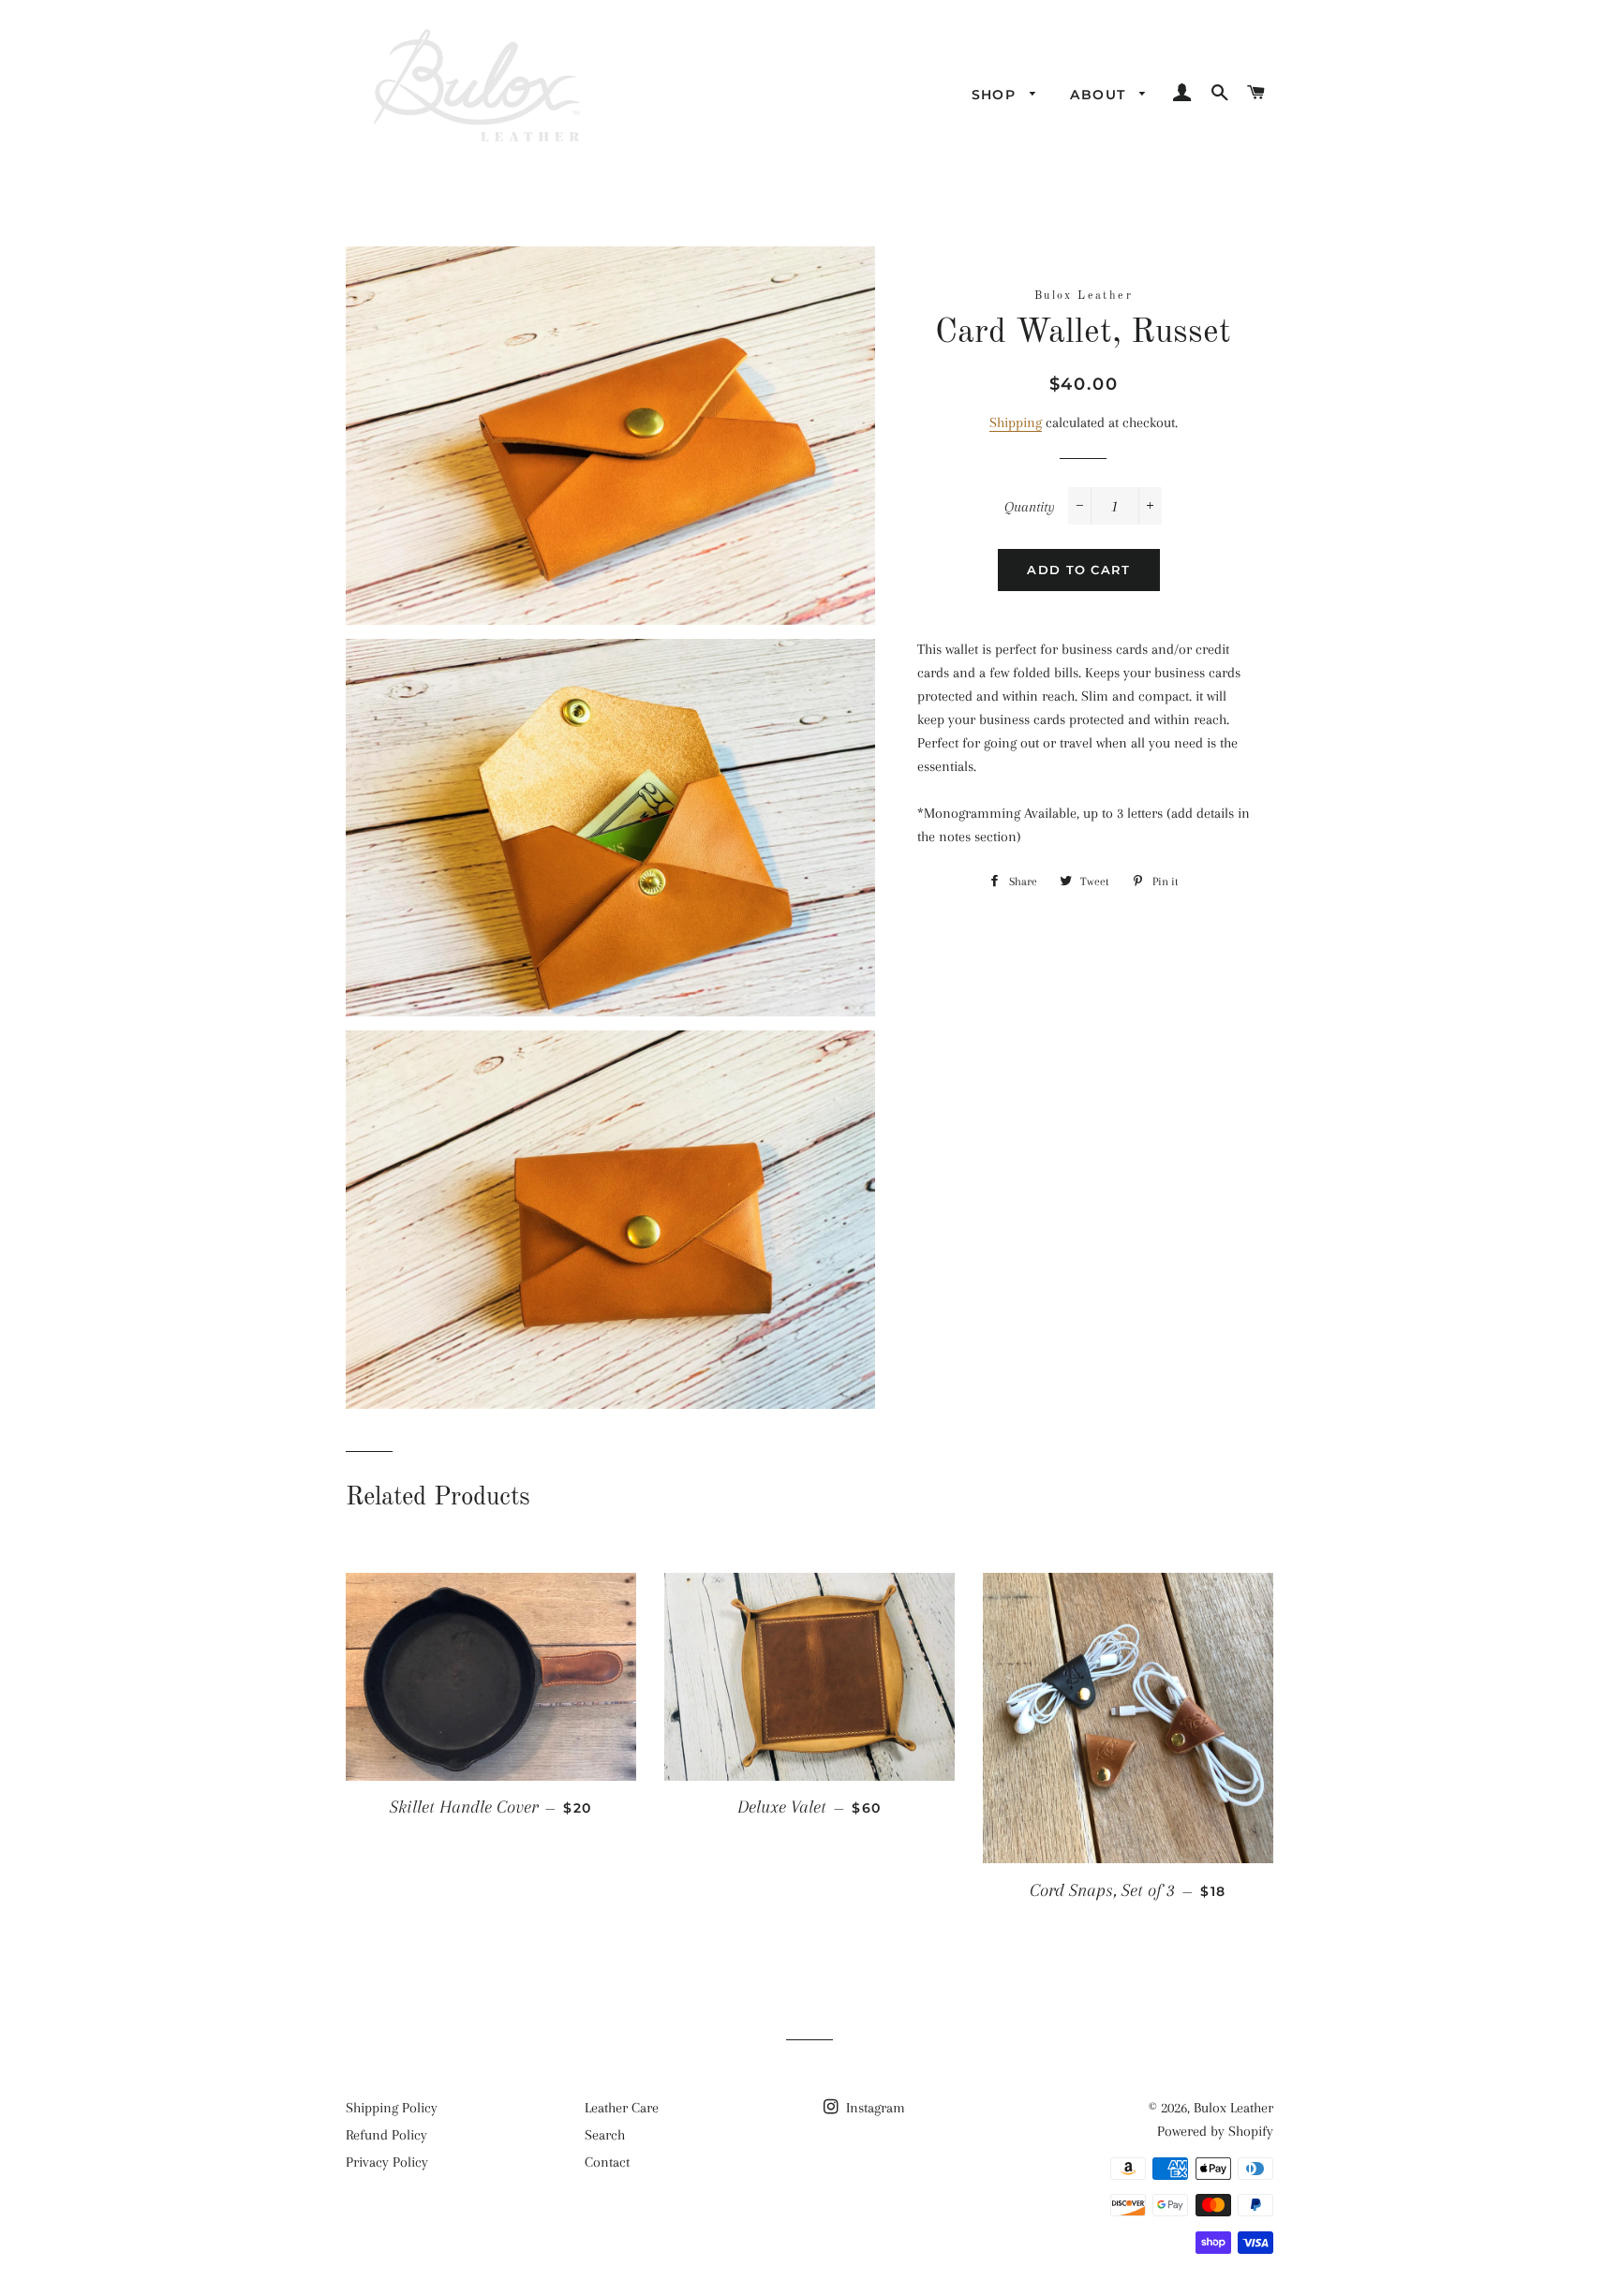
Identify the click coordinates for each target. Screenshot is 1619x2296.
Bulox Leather (1233, 2108)
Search (605, 2135)
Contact (607, 2162)
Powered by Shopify (1215, 2131)
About (1100, 95)
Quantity (1030, 507)
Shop (996, 95)
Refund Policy (386, 2135)
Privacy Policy (387, 2162)
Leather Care (622, 2108)
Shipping (1016, 422)
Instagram (874, 2108)
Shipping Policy (392, 2108)
